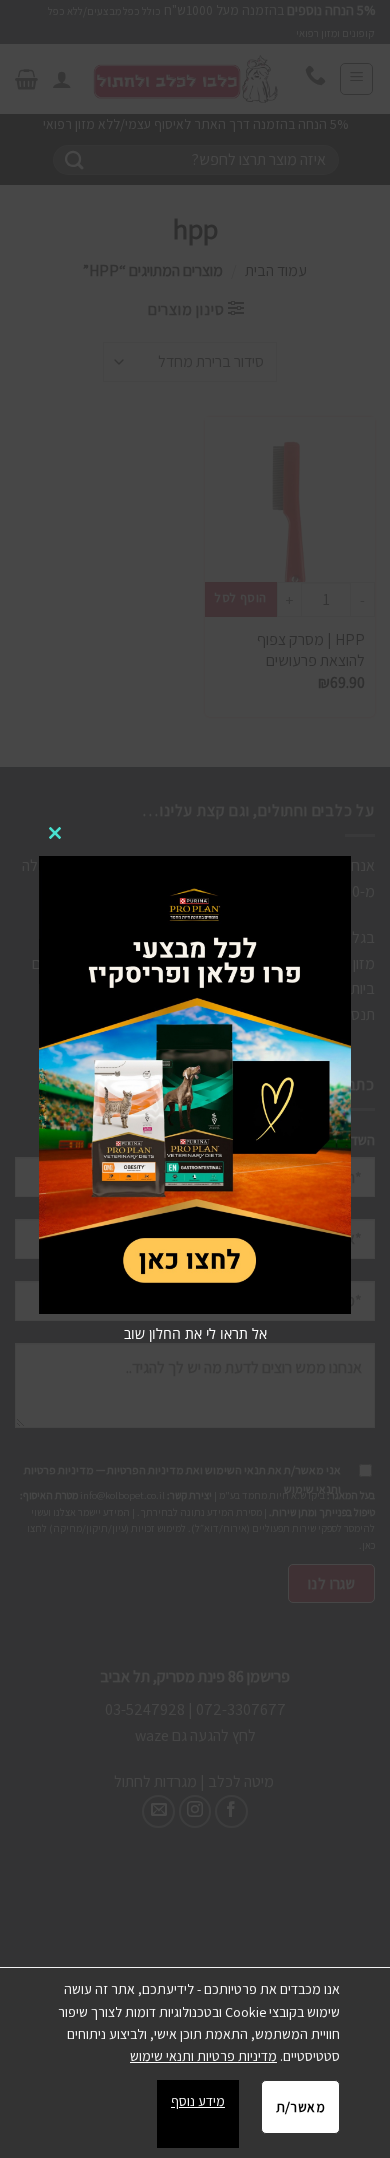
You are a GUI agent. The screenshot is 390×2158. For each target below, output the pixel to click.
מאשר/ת (300, 2107)
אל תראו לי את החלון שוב (195, 1333)
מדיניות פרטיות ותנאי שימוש (203, 2056)
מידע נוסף (198, 2101)
